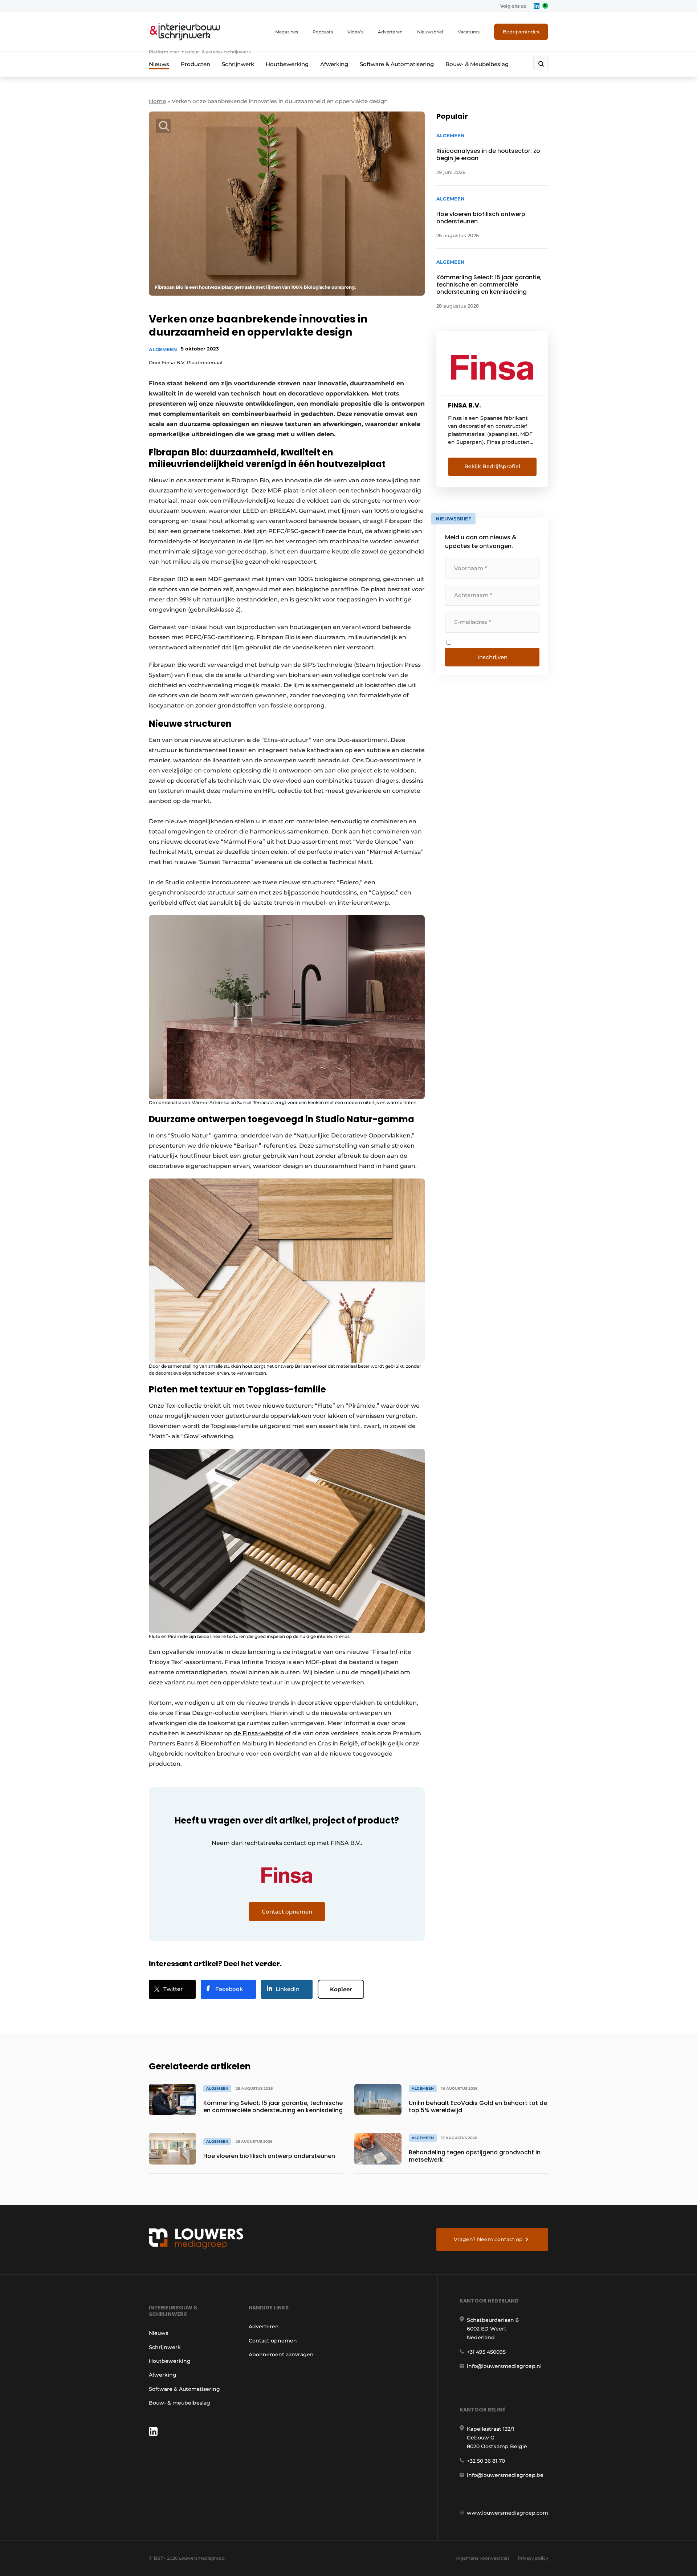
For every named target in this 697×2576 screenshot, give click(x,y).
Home (157, 101)
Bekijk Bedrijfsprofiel (492, 466)
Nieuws (159, 64)
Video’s (355, 32)
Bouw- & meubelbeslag (180, 2403)
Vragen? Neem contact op (488, 2239)
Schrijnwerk (238, 64)
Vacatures (469, 32)
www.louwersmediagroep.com (508, 2513)
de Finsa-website (258, 1733)
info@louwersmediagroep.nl (504, 2366)
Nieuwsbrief (430, 32)
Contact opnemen (273, 2341)
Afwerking (334, 64)
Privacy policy (533, 2558)
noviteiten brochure (215, 1754)
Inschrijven (492, 657)
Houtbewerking (287, 64)
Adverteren (390, 32)
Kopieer (341, 1989)
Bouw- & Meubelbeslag (477, 64)
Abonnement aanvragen (281, 2354)
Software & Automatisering (397, 64)
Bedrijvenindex (521, 32)
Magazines (287, 32)
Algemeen (163, 349)
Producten (195, 64)
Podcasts (323, 32)
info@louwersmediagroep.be (505, 2475)
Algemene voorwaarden (482, 2558)
